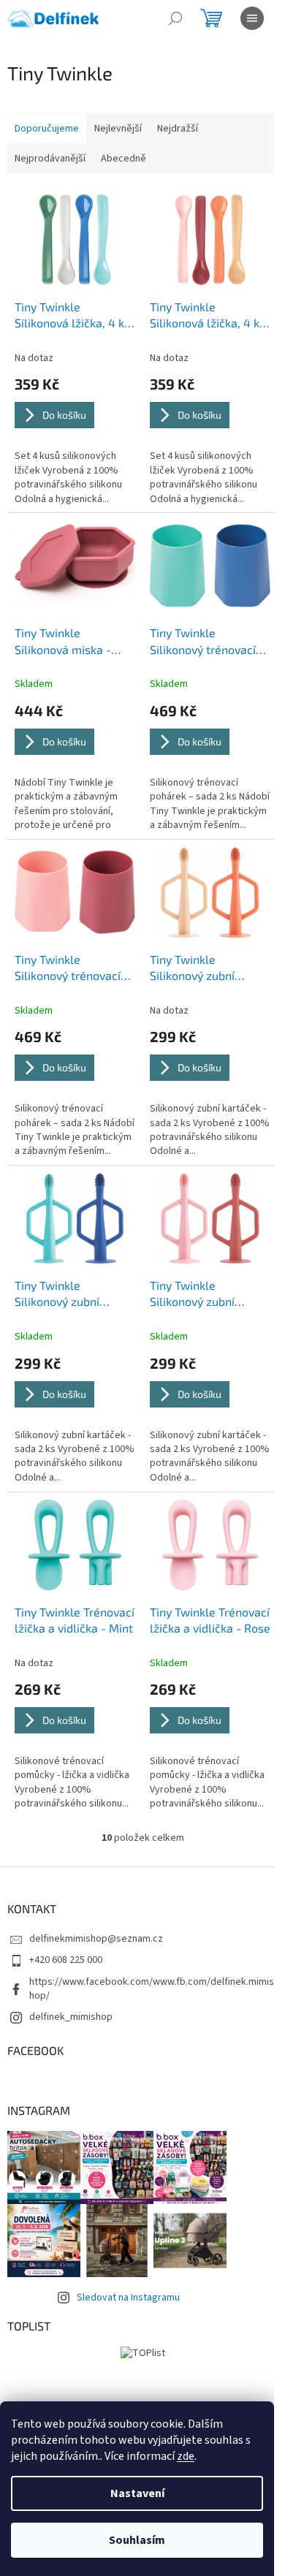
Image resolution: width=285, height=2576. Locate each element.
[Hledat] (175, 18)
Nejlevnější (118, 129)
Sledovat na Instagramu (128, 2298)
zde (186, 2456)
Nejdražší (178, 129)
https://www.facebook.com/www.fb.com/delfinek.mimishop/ (152, 1989)
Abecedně (123, 159)
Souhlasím (137, 2540)
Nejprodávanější (50, 159)
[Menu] (252, 18)
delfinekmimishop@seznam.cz (96, 1939)
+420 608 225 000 (66, 1960)
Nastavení (137, 2493)
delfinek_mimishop (71, 2017)
